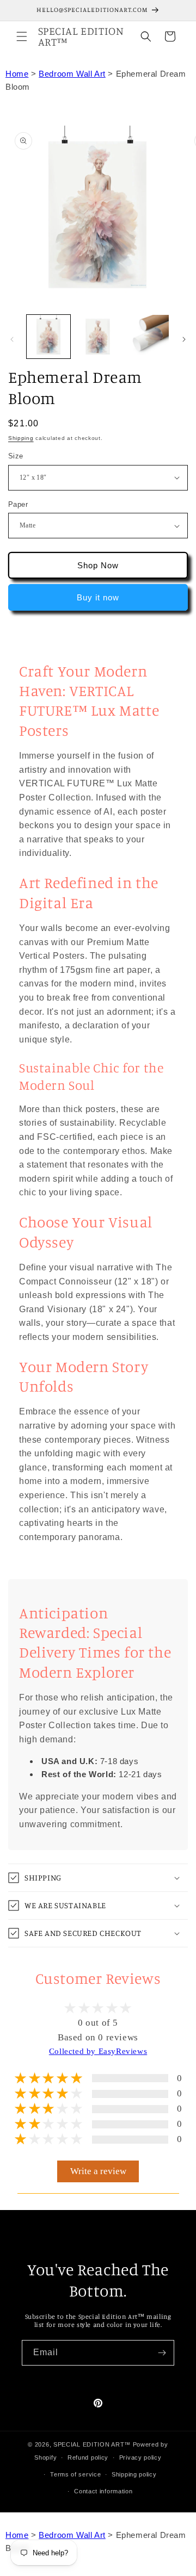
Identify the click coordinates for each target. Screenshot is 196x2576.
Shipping (21, 438)
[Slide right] (184, 339)
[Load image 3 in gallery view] (97, 337)
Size (16, 456)
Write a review (98, 2171)
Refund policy (88, 2457)
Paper (18, 504)
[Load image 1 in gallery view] (48, 337)
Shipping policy (134, 2474)
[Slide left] (12, 339)
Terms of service (75, 2474)
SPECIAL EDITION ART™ (92, 2444)
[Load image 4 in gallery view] (147, 337)
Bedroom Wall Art (72, 74)
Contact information (103, 2491)
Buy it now (98, 597)
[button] (22, 36)
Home (17, 74)
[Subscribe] (162, 2353)
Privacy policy (140, 2457)
